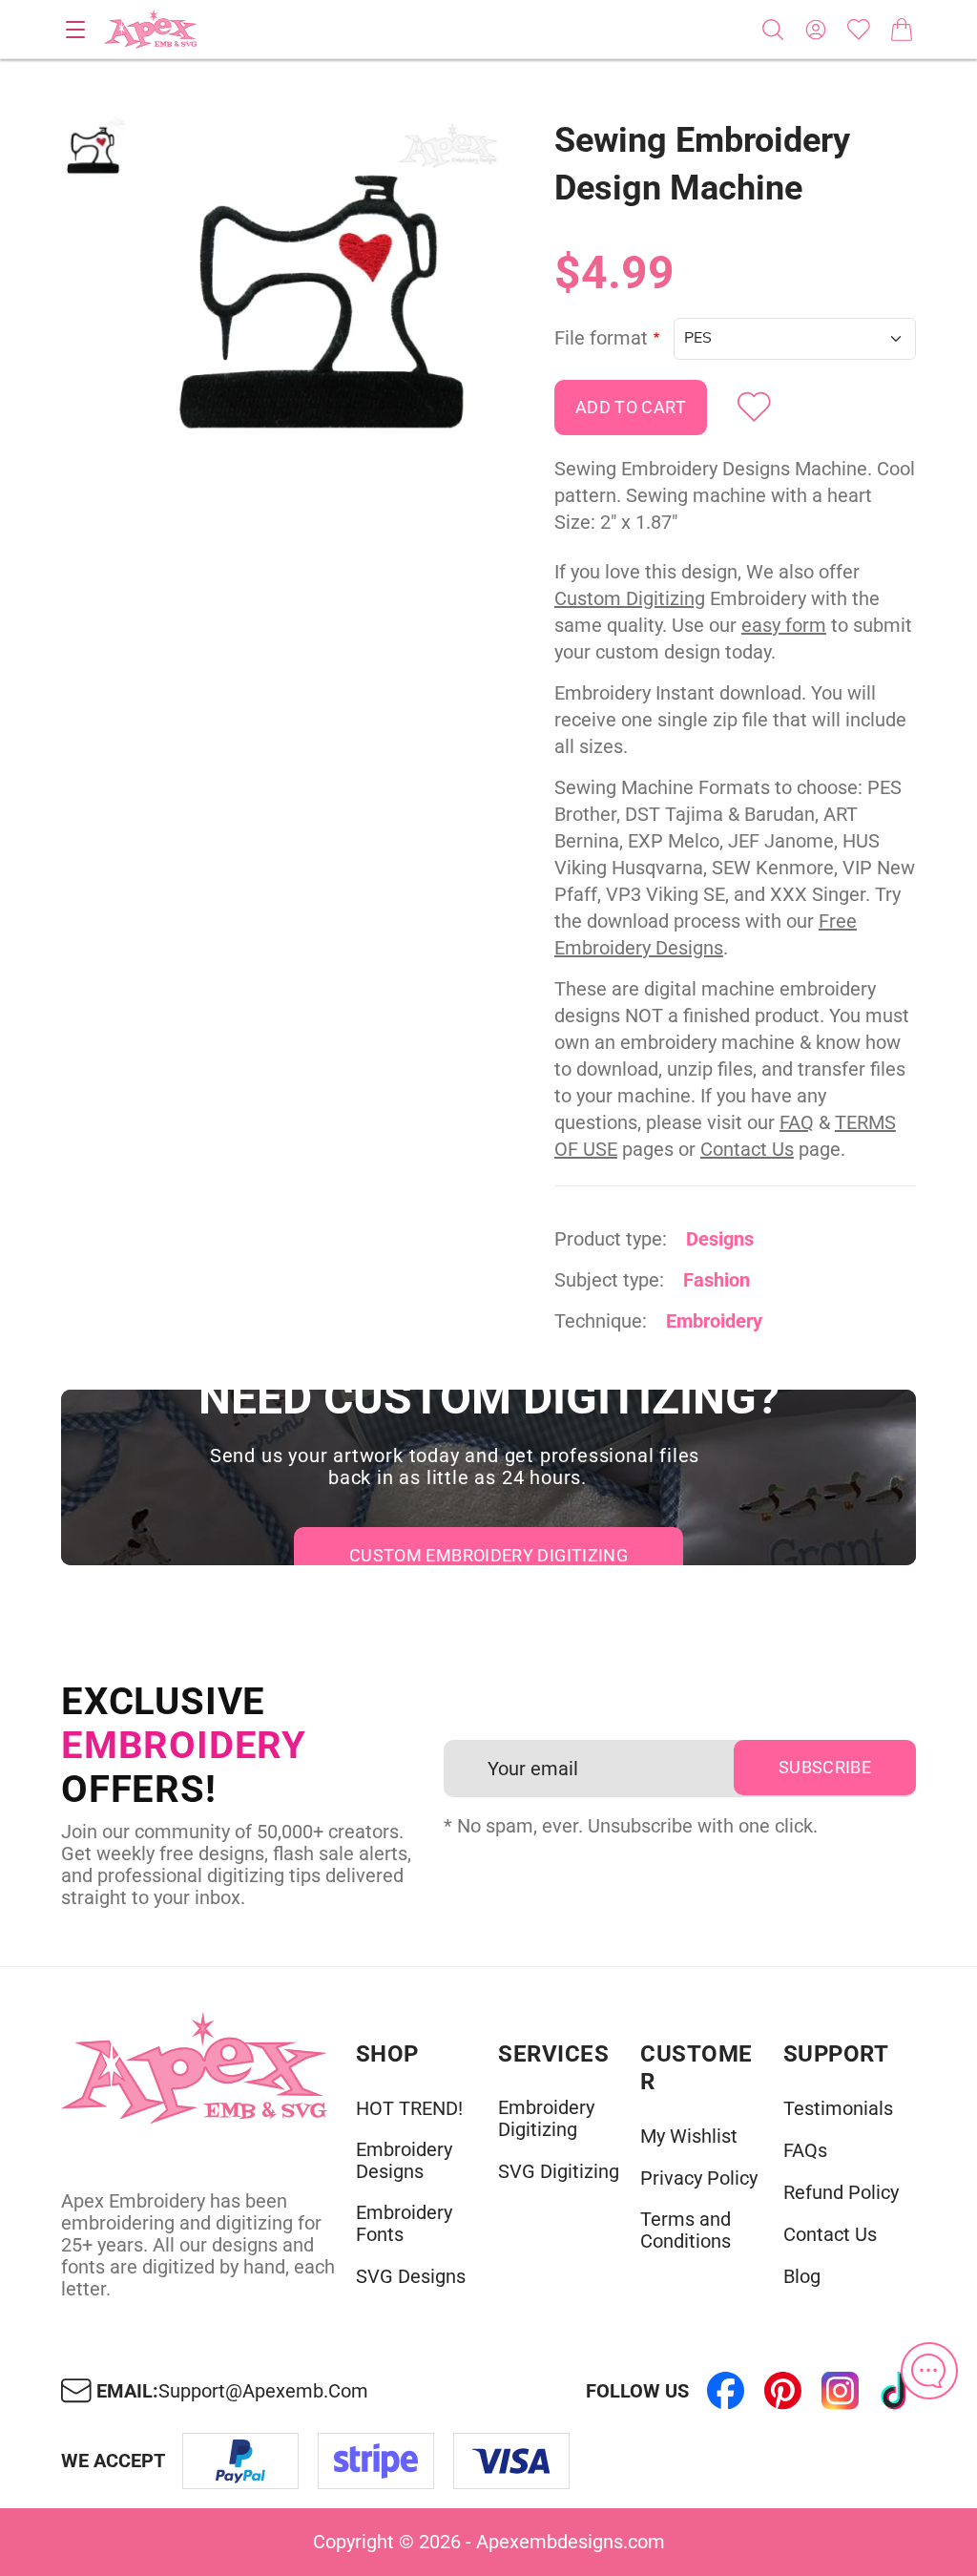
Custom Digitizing (630, 598)
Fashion (717, 1280)
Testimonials (838, 2109)
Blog (802, 2277)
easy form (784, 625)
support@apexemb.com (263, 2391)
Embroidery (714, 1321)
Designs (720, 1239)
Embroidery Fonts (404, 2224)
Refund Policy (841, 2193)
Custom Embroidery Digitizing (488, 1555)
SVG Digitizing (559, 2172)
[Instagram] (840, 2391)
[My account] (816, 30)
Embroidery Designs (404, 2161)
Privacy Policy (699, 2178)
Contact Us (747, 1149)
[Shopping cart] (902, 30)
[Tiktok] (897, 2391)
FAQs (805, 2151)
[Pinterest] (782, 2391)
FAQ (797, 1122)
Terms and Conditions (686, 2230)
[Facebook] (725, 2391)
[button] (326, 297)
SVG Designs (411, 2277)
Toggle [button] (75, 30)
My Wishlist (689, 2136)
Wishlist (859, 30)
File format (601, 338)
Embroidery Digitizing (546, 2119)
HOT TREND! (409, 2109)
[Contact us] (929, 2371)
